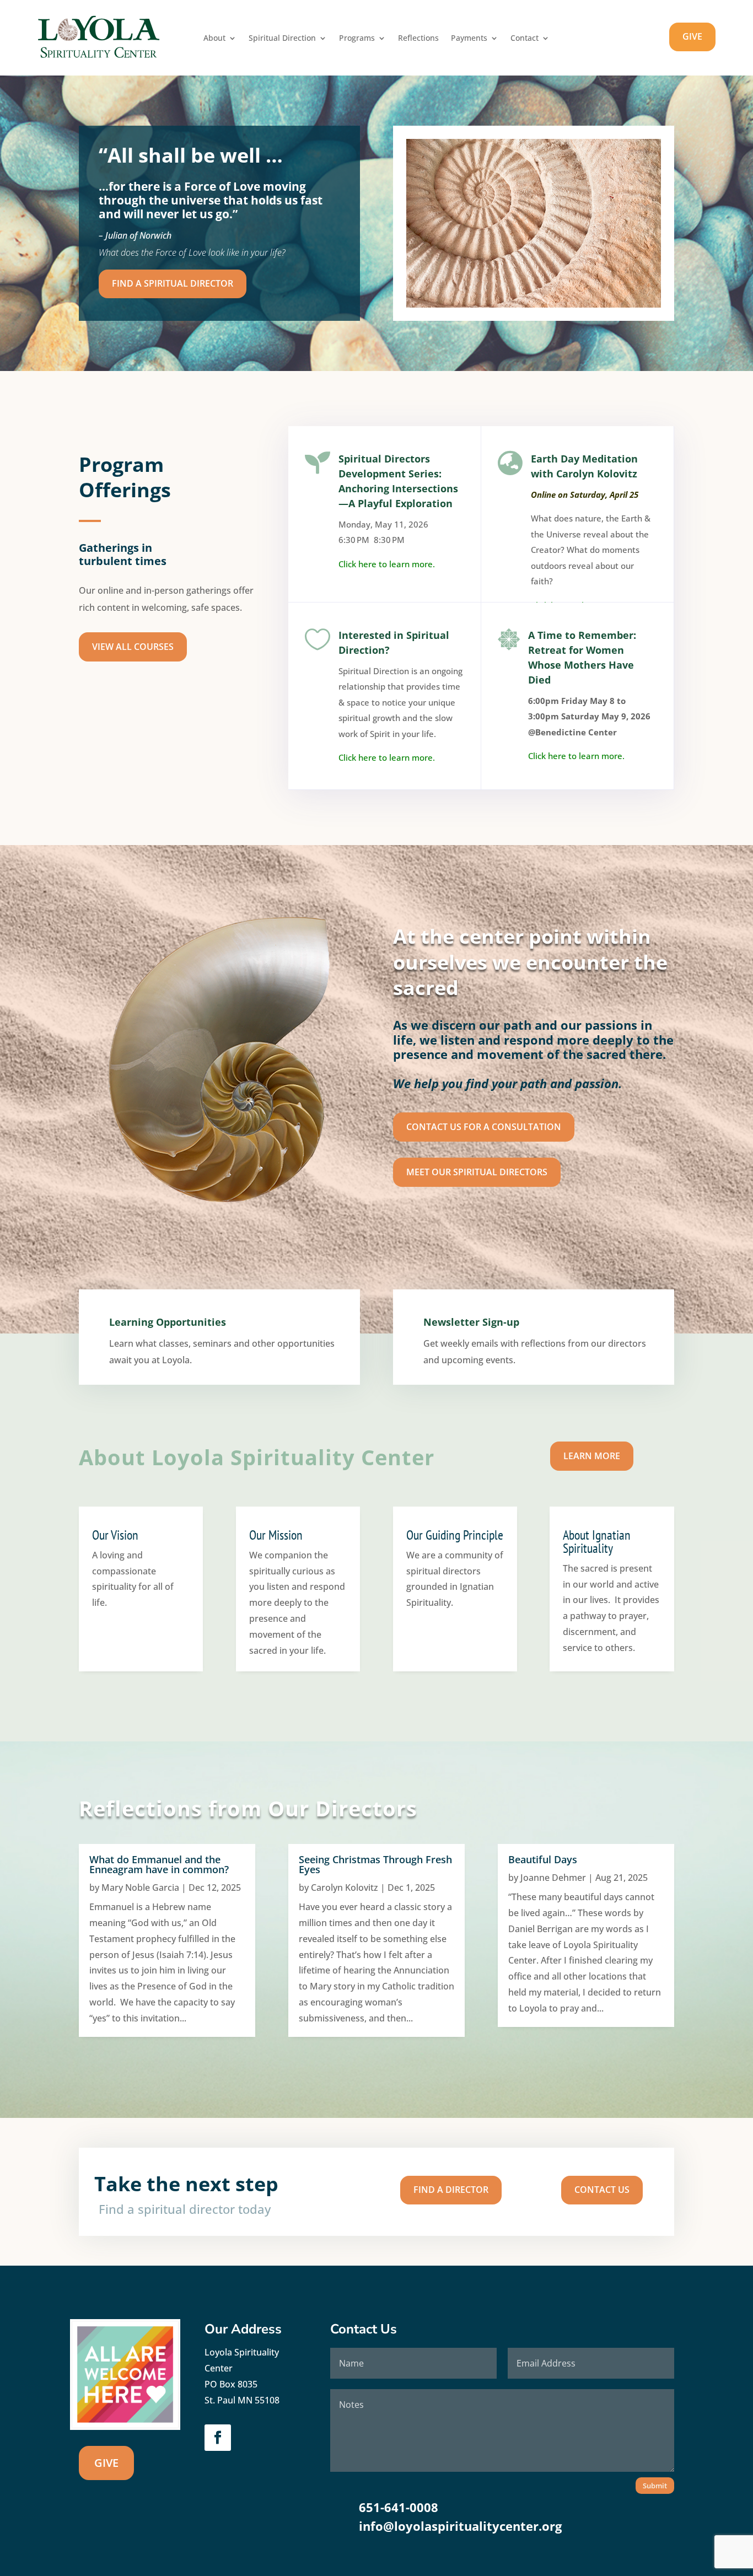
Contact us (602, 2190)
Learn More (592, 1456)
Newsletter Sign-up (471, 1322)
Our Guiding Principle (455, 1535)
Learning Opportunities (168, 1322)
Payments (469, 39)
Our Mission (276, 1535)
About (214, 39)
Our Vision (115, 1535)
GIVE (692, 36)
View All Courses (133, 647)
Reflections (418, 39)
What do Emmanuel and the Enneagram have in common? (159, 1864)
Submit (655, 2486)
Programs (357, 39)
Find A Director (451, 2190)
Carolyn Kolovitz (345, 1887)
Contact (525, 39)
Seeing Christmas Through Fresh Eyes (375, 1864)
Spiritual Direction (282, 39)
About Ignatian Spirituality (597, 1542)
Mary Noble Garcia (140, 1887)
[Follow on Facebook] (218, 2438)
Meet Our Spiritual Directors (477, 1172)
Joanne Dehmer (553, 1878)
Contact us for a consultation (484, 1127)
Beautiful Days (543, 1859)
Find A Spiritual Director (173, 283)
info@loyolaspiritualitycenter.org (460, 2526)
